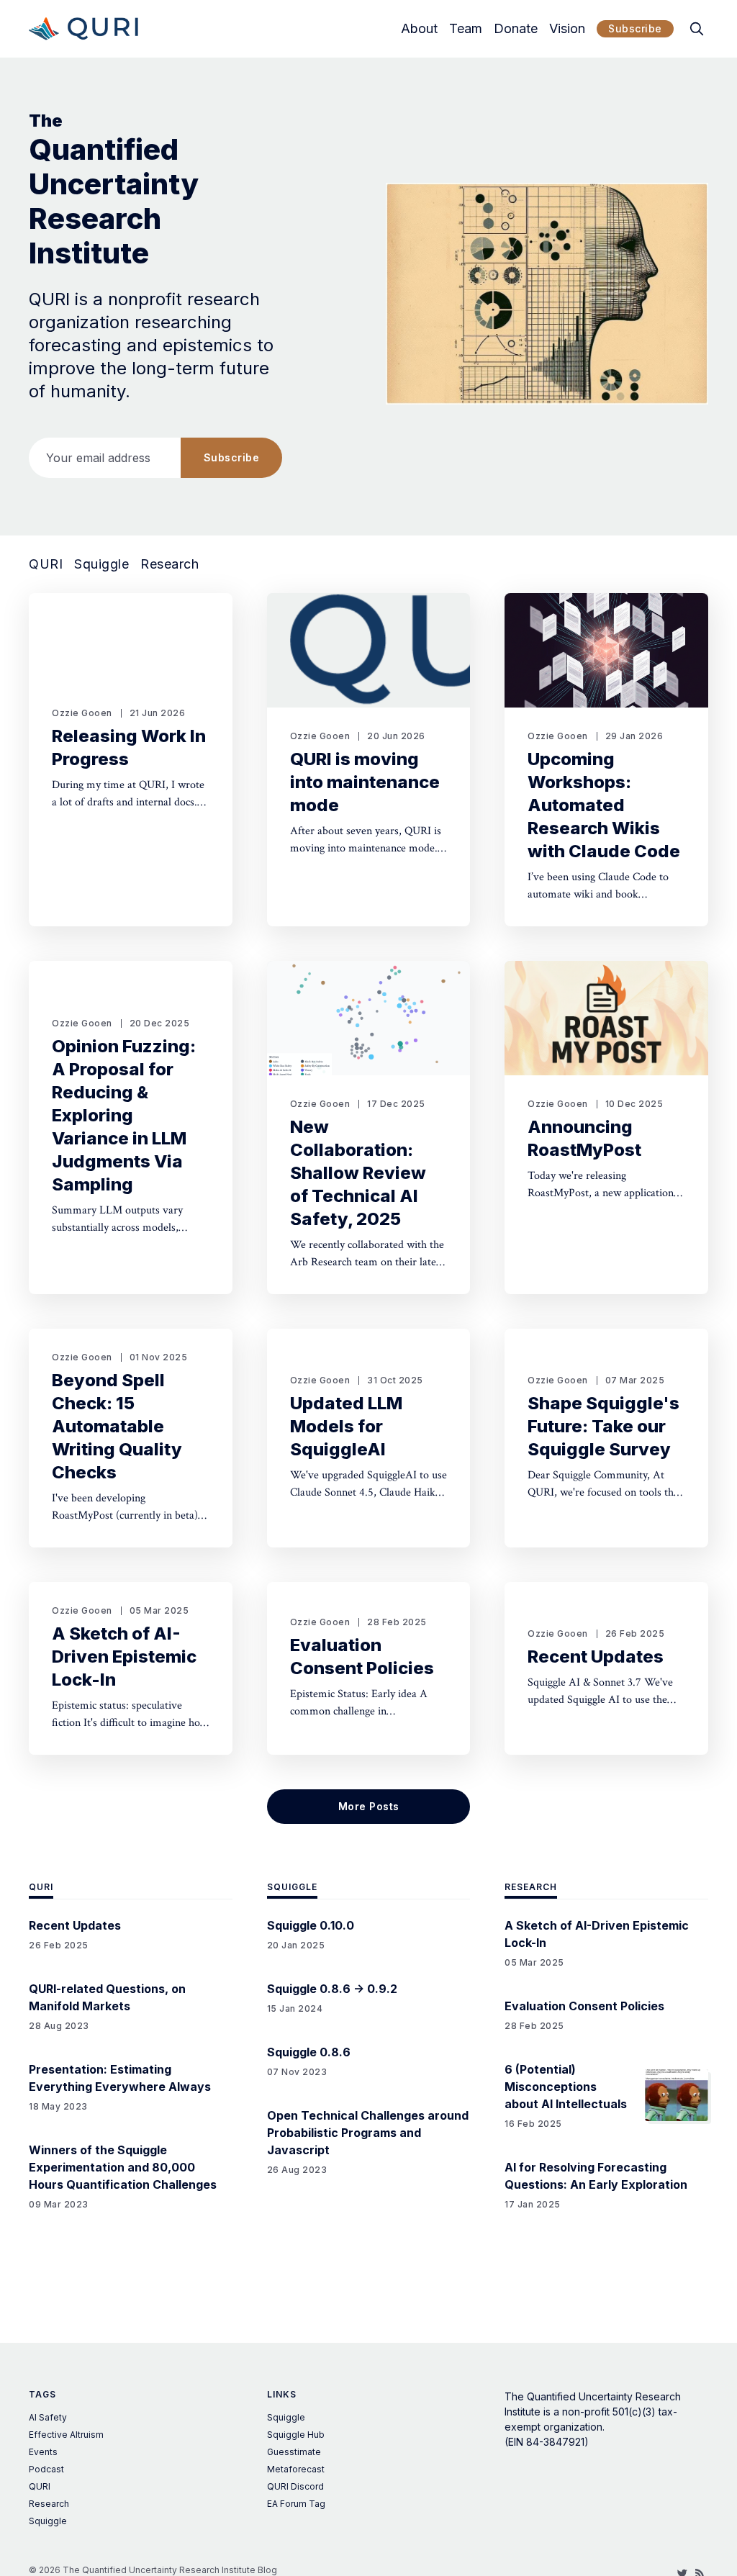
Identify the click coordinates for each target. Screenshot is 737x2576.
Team (466, 29)
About (419, 29)
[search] (697, 29)
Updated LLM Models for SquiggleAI (346, 1426)
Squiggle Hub (296, 2435)
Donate (516, 29)
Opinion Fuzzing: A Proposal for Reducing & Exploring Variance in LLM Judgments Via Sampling (124, 1115)
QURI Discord (295, 2486)
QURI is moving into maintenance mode (365, 782)
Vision (567, 29)
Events (43, 2452)
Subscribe (635, 28)
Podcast (46, 2469)
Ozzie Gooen (82, 713)
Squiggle (101, 564)
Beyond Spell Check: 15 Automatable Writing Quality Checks (117, 1426)
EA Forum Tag (296, 2504)
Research (169, 564)
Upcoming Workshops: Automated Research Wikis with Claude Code (604, 805)
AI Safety (48, 2417)
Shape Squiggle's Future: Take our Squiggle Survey (603, 1426)
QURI (46, 564)
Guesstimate (294, 2452)
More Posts (369, 1806)
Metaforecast (296, 2469)
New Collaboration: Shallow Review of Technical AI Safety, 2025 (358, 1173)
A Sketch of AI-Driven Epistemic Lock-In (124, 1657)
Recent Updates (596, 1657)
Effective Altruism (66, 2435)
